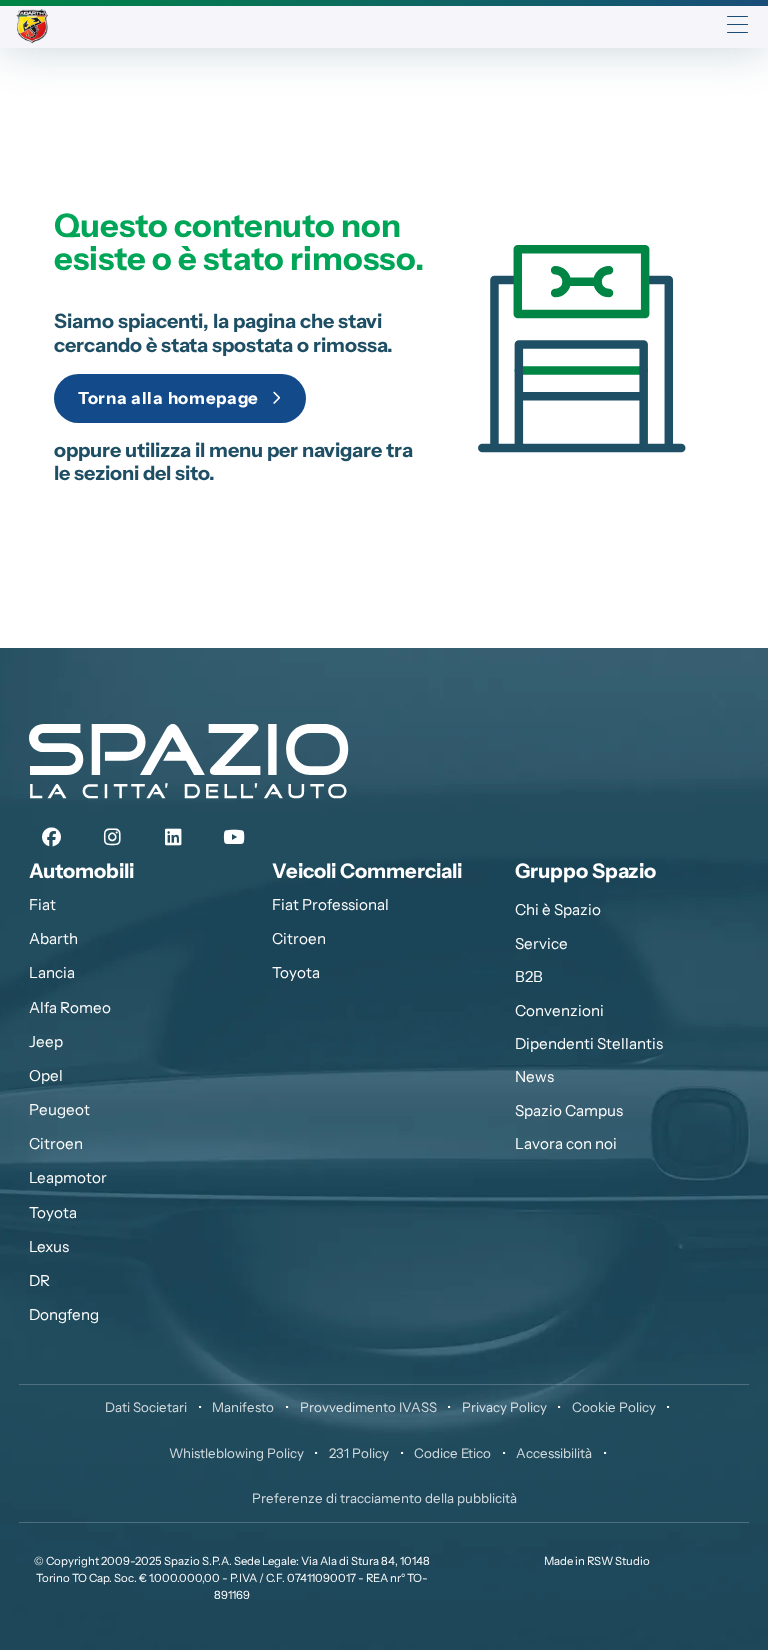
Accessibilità (554, 1453)
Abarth (53, 938)
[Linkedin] (173, 838)
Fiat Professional (330, 904)
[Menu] (737, 26)
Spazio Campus (569, 1110)
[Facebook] (52, 838)
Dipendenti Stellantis (589, 1043)
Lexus (49, 1246)
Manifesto (243, 1407)
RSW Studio (618, 1561)
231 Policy (359, 1453)
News (534, 1076)
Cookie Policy (614, 1407)
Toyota (53, 1212)
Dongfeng (64, 1314)
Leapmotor (68, 1177)
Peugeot (59, 1109)
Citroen (56, 1143)
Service (541, 943)
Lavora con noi (566, 1143)
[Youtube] (234, 838)
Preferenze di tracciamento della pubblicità (384, 1498)
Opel (46, 1075)
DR (39, 1280)
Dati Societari (146, 1407)
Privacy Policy (504, 1407)
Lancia (52, 972)
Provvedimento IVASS (368, 1407)
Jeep (46, 1041)
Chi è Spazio (558, 909)
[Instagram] (112, 838)
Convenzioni (559, 1010)
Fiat (42, 904)
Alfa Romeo (70, 1007)
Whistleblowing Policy (236, 1453)
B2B (529, 976)
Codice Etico (452, 1453)
